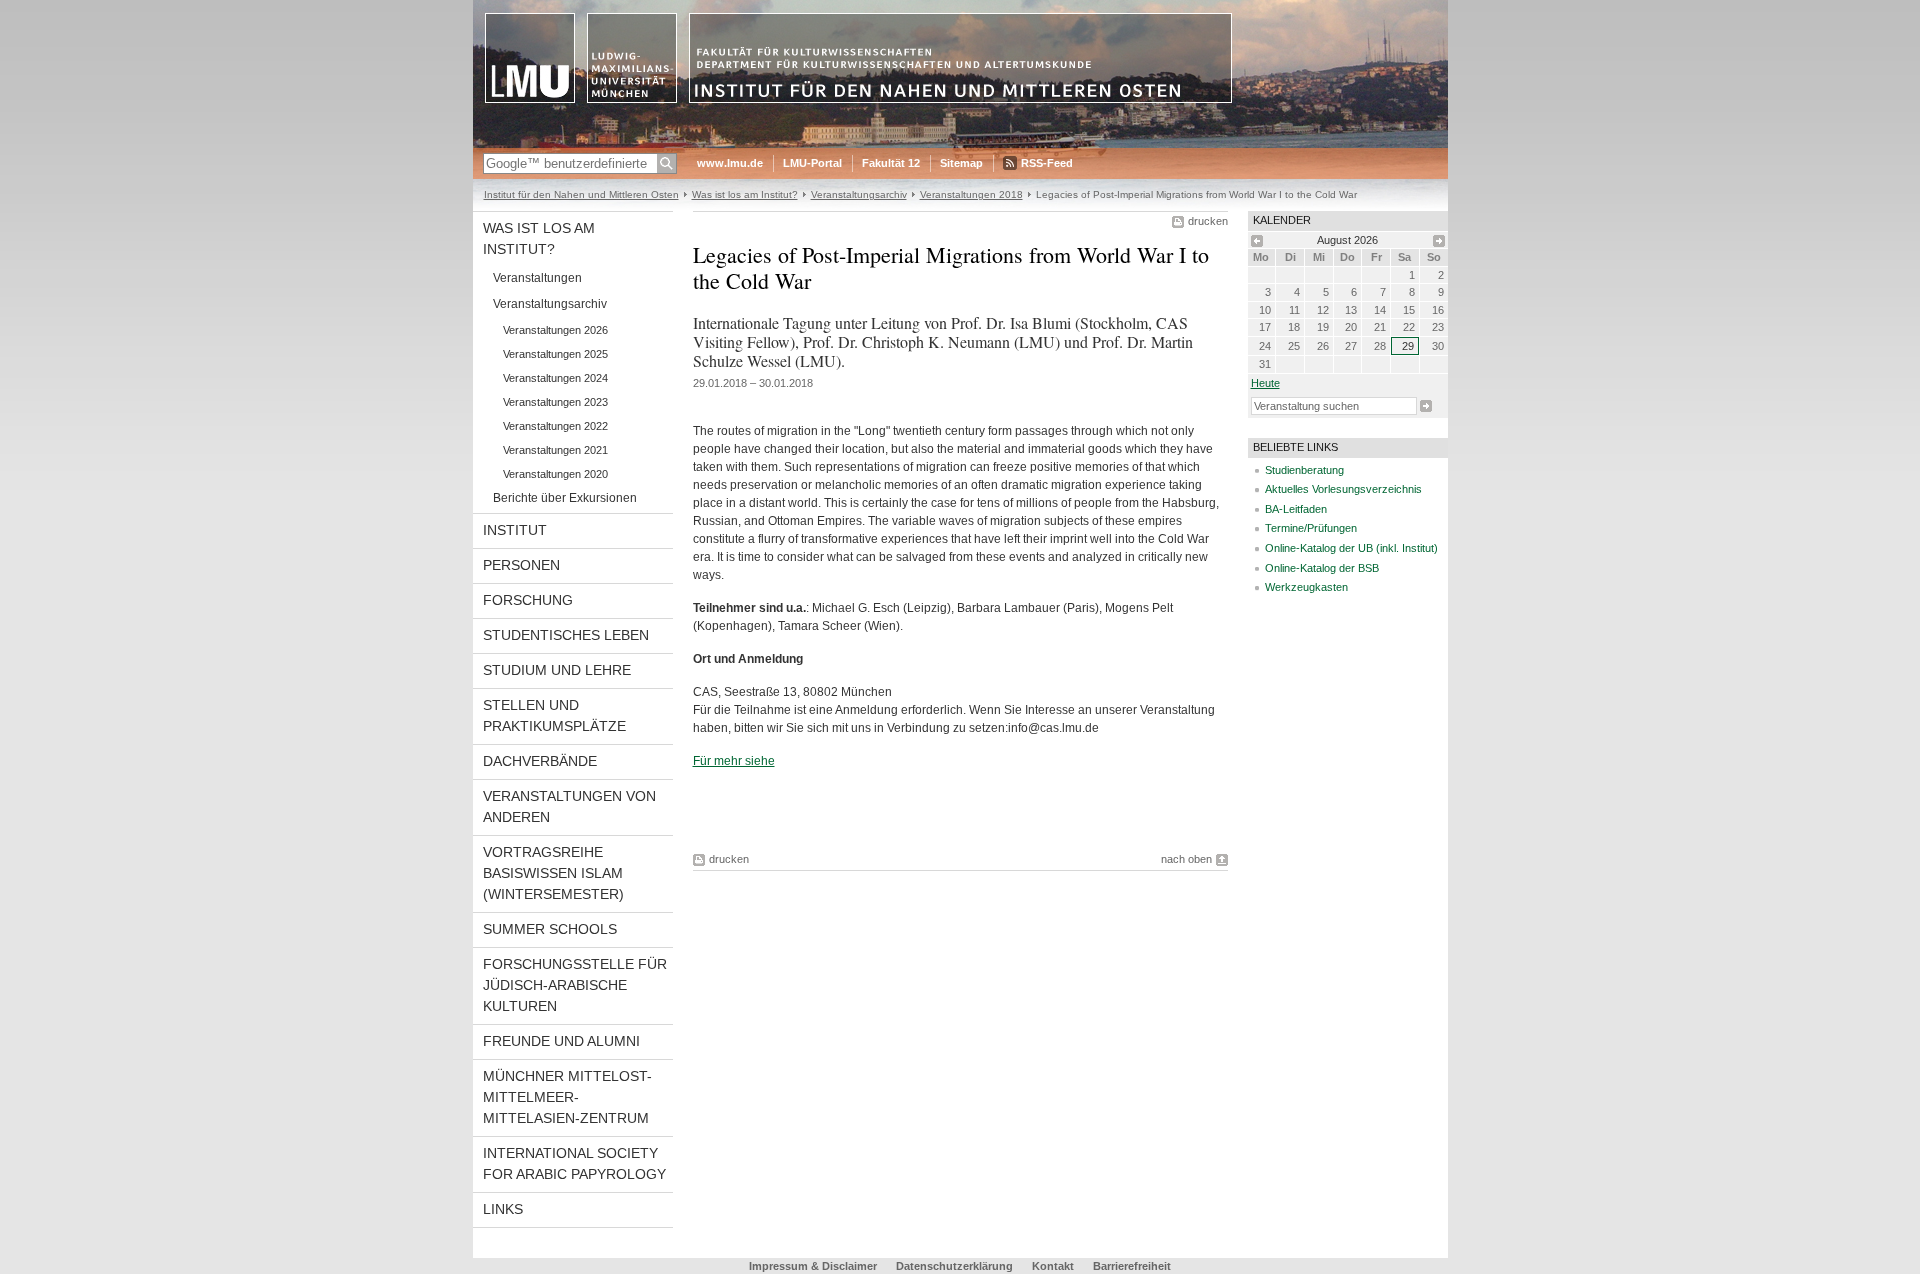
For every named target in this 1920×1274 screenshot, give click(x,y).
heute (1265, 383)
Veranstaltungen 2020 (555, 474)
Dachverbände (540, 761)
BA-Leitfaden (1296, 509)
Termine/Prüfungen (1311, 528)
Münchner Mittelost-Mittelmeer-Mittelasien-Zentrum (567, 1097)
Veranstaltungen (537, 278)
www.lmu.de (730, 163)
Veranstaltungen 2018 (971, 194)
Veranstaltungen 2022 (555, 426)
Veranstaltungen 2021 (555, 450)
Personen (521, 565)
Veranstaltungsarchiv (859, 194)
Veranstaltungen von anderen (569, 806)
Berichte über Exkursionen (565, 498)
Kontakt (1053, 1266)
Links (503, 1209)
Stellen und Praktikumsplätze (554, 715)
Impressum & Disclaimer (813, 1266)
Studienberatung (1304, 470)
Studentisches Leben (566, 635)
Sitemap (961, 163)
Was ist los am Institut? (745, 194)
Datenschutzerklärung (954, 1266)
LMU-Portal (812, 163)
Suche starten (1426, 406)
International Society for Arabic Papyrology (574, 1163)
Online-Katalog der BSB (1322, 568)
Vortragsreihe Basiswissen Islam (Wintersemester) (553, 873)
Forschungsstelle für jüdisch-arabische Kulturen (575, 985)
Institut (515, 530)
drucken (1208, 221)
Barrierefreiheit (1132, 1266)
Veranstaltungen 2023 (555, 402)
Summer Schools (550, 929)
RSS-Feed (1047, 163)
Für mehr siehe (734, 761)
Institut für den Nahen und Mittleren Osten (581, 194)
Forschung (528, 600)
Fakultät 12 (891, 163)
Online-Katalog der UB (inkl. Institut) (1351, 548)
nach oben (1186, 859)
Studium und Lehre (557, 670)
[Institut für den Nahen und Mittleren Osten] (960, 144)
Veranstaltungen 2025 (555, 354)
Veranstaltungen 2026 (555, 330)
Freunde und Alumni (561, 1041)
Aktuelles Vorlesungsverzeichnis (1343, 489)
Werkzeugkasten (1306, 587)
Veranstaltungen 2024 (555, 378)
